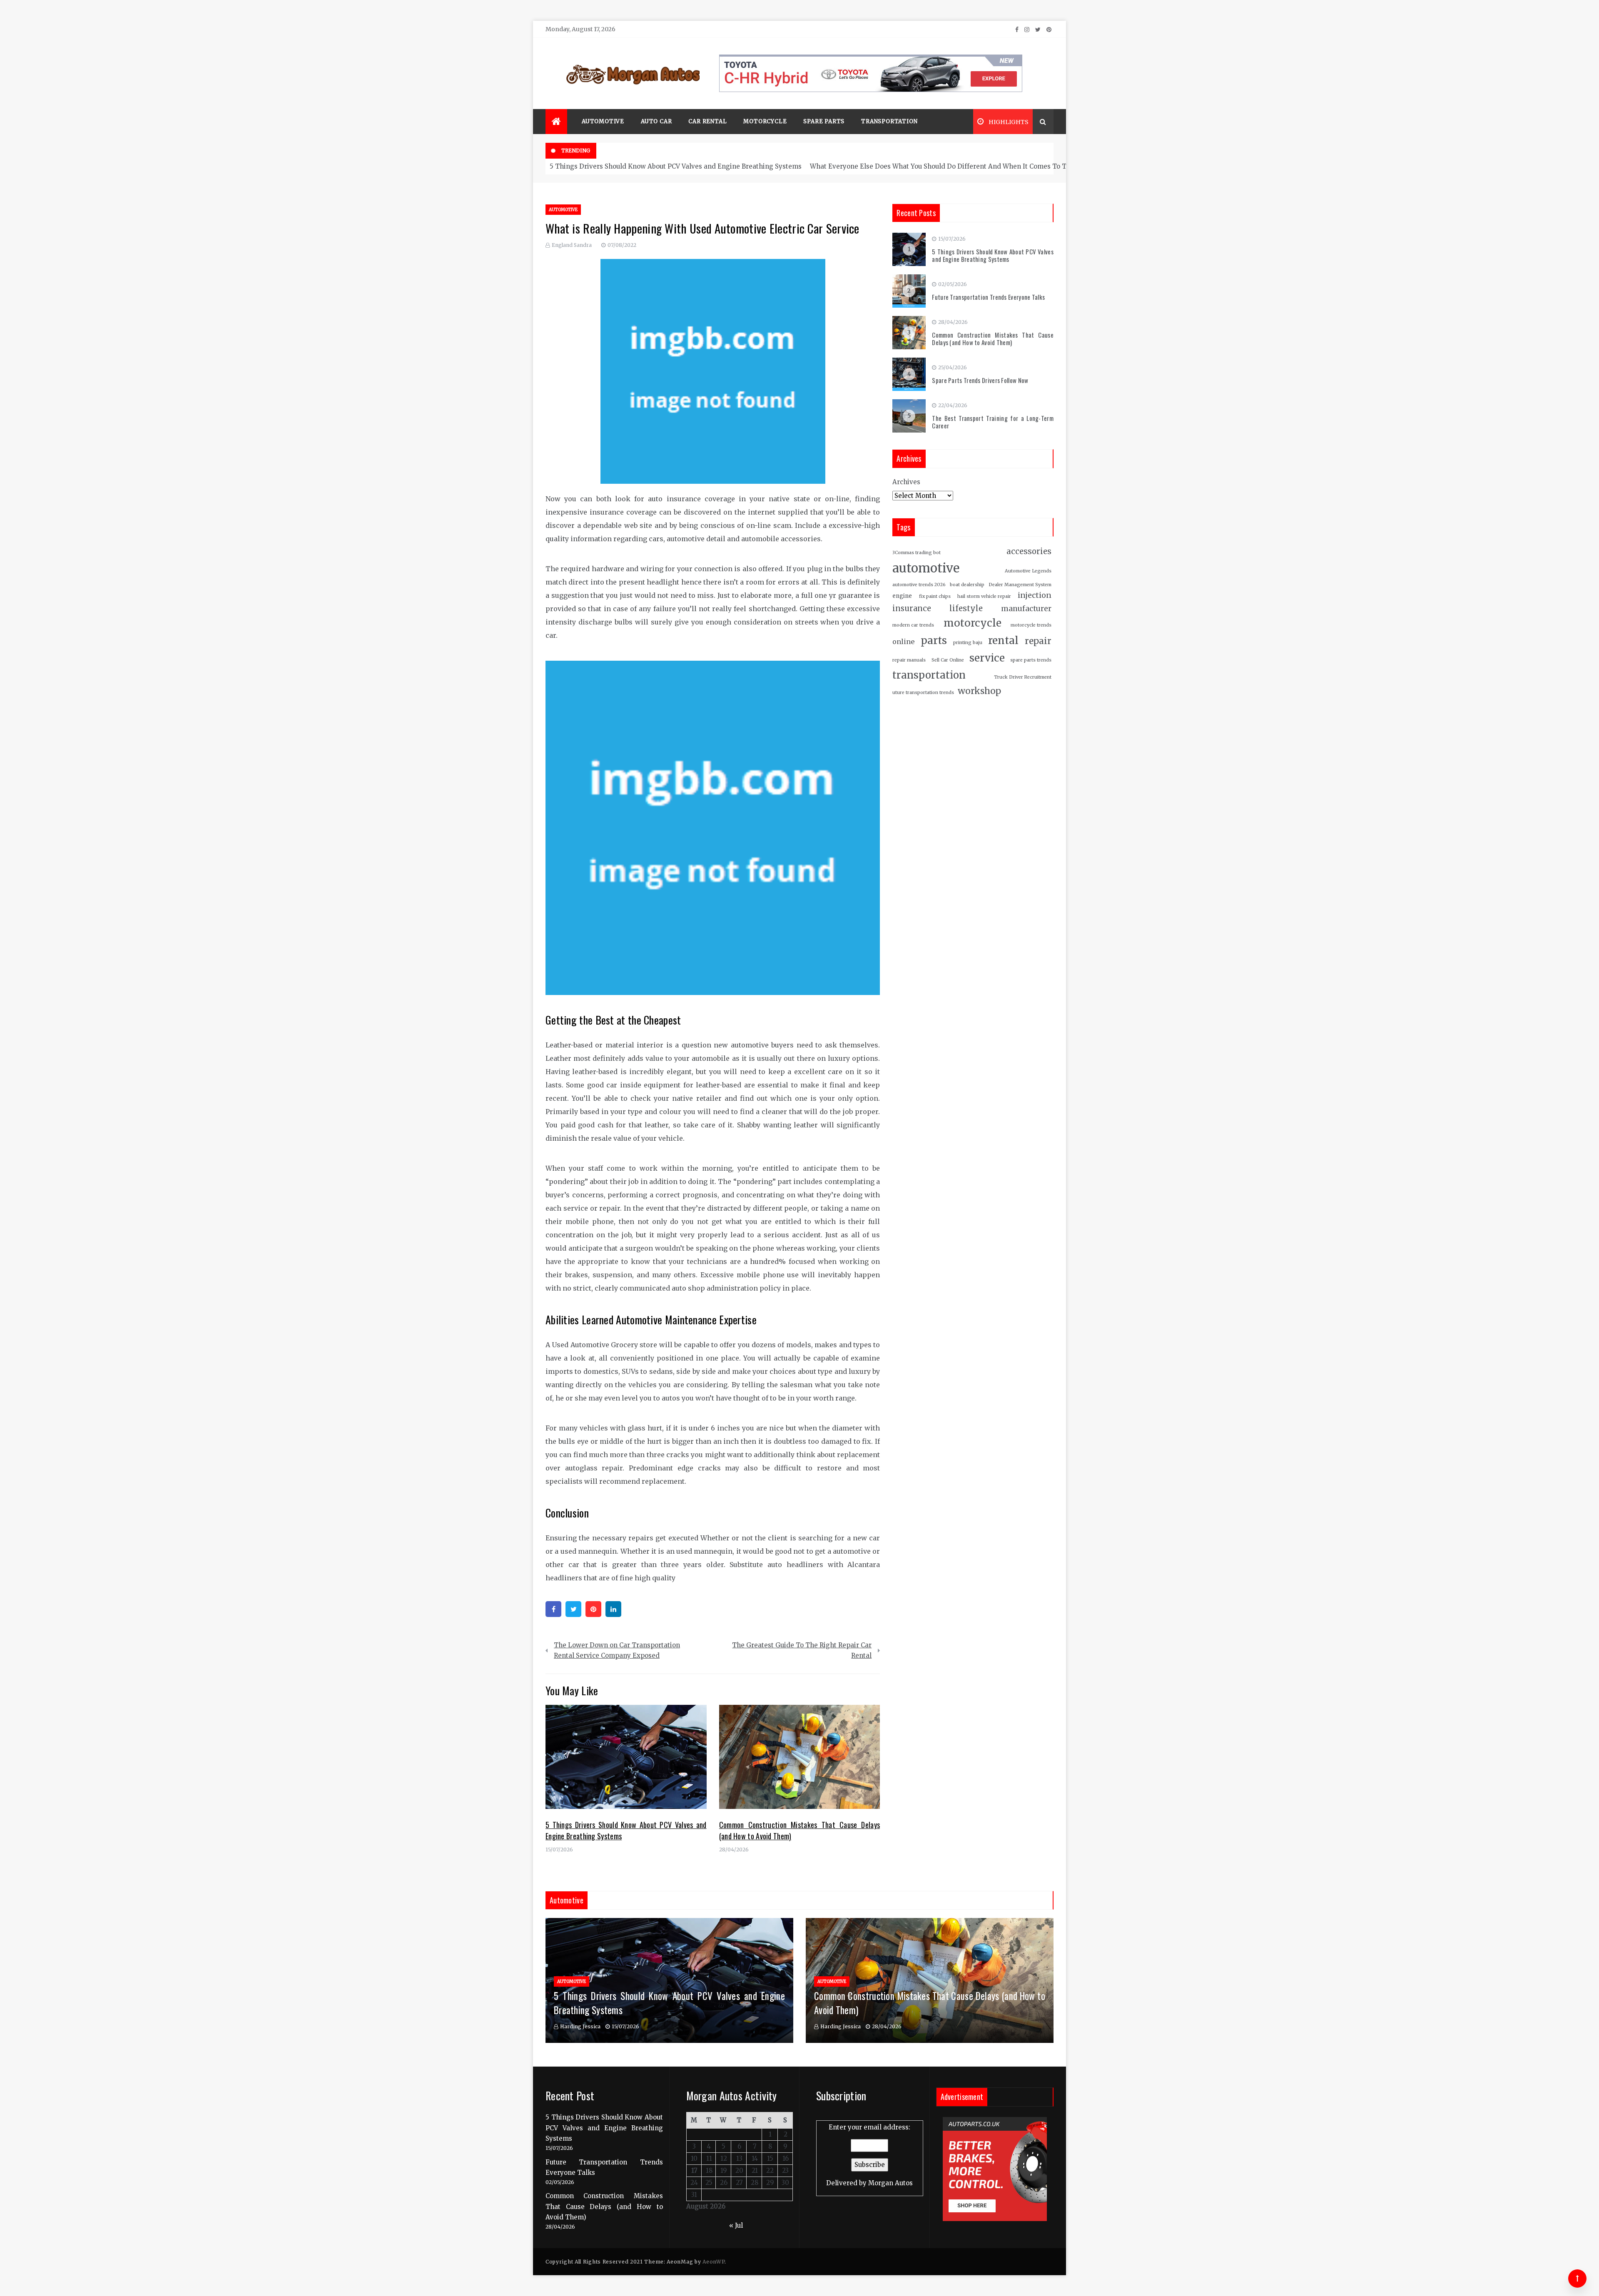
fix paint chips (935, 596)
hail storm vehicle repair (984, 596)
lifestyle (966, 608)
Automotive (603, 121)
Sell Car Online (948, 660)
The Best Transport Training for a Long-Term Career (993, 422)
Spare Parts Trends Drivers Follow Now (980, 380)
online (903, 642)
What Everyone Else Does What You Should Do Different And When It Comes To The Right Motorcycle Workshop (987, 166)
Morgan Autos (890, 2183)
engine (902, 596)
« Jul (736, 2225)
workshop (979, 691)
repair (1038, 641)
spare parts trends (1031, 660)
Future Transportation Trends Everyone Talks (988, 297)
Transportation (889, 121)
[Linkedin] (613, 1609)
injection (1035, 595)
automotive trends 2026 (919, 585)
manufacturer (1026, 609)
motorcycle (973, 623)
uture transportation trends (923, 693)
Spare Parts (824, 121)
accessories (1029, 551)
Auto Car (656, 121)
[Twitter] (573, 1609)
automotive (926, 568)
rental (1003, 641)
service (987, 658)
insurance (912, 608)
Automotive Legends (1028, 571)
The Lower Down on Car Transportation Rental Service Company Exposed (617, 1650)
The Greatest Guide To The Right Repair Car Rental (802, 1650)
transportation (929, 675)
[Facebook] (553, 1609)
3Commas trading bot (917, 553)
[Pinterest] (593, 1609)
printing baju (968, 643)
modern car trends (913, 625)
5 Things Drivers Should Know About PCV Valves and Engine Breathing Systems (676, 166)
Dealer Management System (1020, 585)
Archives (906, 482)
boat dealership (967, 585)
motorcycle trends (1031, 625)
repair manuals (909, 660)
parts (934, 641)
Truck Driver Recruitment (1023, 677)
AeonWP (714, 2262)
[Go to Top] (1577, 2279)
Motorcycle (765, 121)
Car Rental (707, 121)
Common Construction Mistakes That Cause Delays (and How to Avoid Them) (993, 338)
